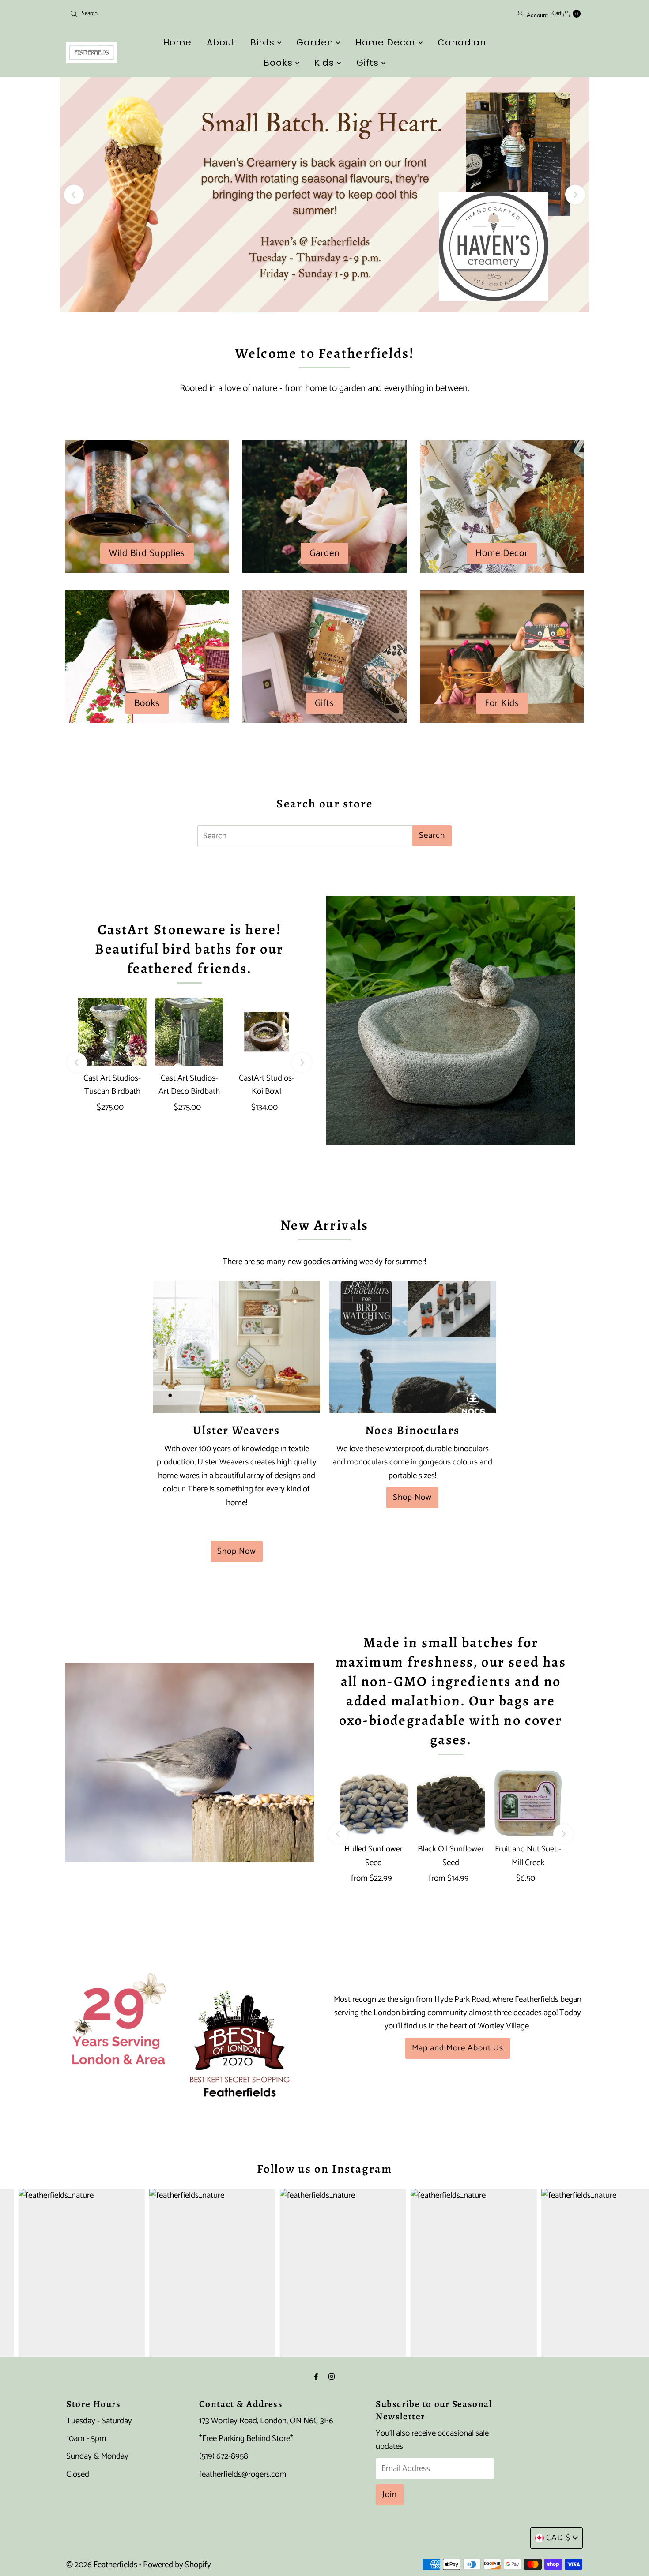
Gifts (369, 63)
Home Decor (387, 42)
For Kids (502, 703)
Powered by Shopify (177, 2565)
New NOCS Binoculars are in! (324, 194)
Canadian (462, 42)
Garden (316, 42)
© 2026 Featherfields (102, 2565)
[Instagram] (332, 2377)
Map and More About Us (458, 2048)
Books (279, 63)
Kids (326, 63)
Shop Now (237, 1551)
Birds (264, 42)
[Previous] (74, 195)
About (221, 42)
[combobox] (150, 14)
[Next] (575, 195)
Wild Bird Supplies (147, 553)
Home (177, 42)
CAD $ (558, 2538)
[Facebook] (316, 2377)
